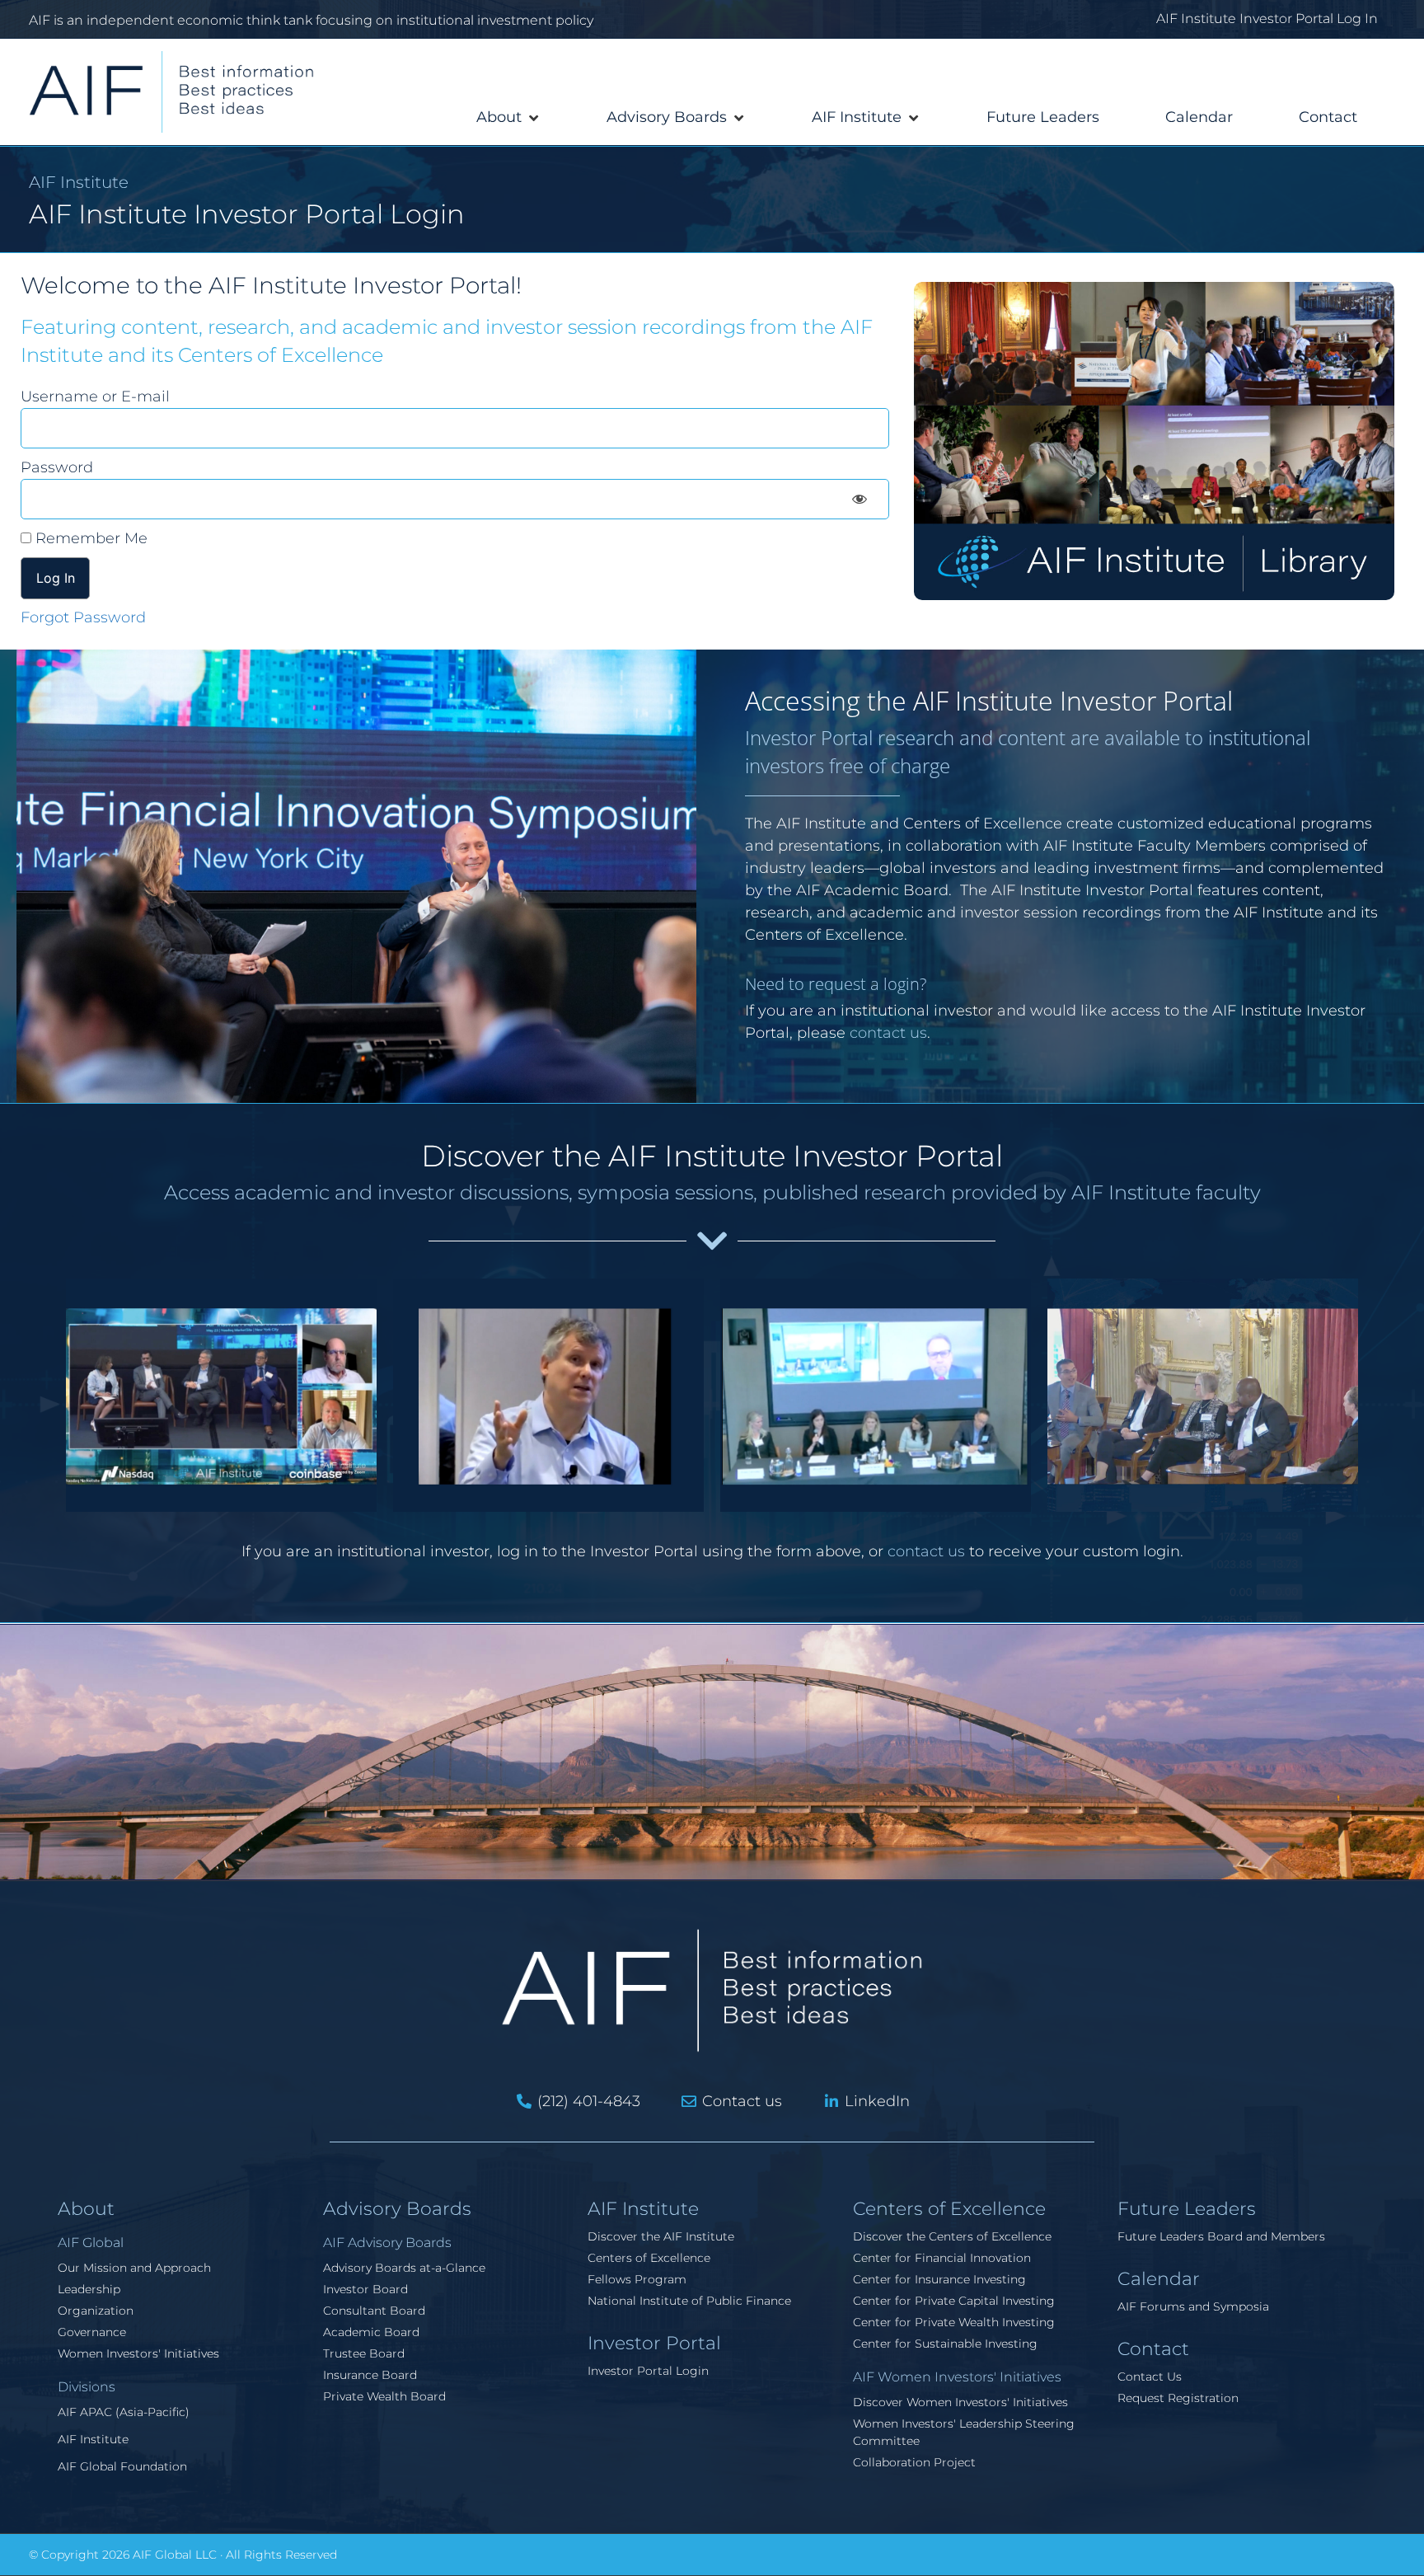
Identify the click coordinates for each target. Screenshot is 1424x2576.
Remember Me (89, 538)
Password (57, 467)
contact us (888, 1033)
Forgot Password (83, 617)
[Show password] (860, 499)
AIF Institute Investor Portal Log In (1267, 19)
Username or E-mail (95, 396)
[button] (508, 117)
